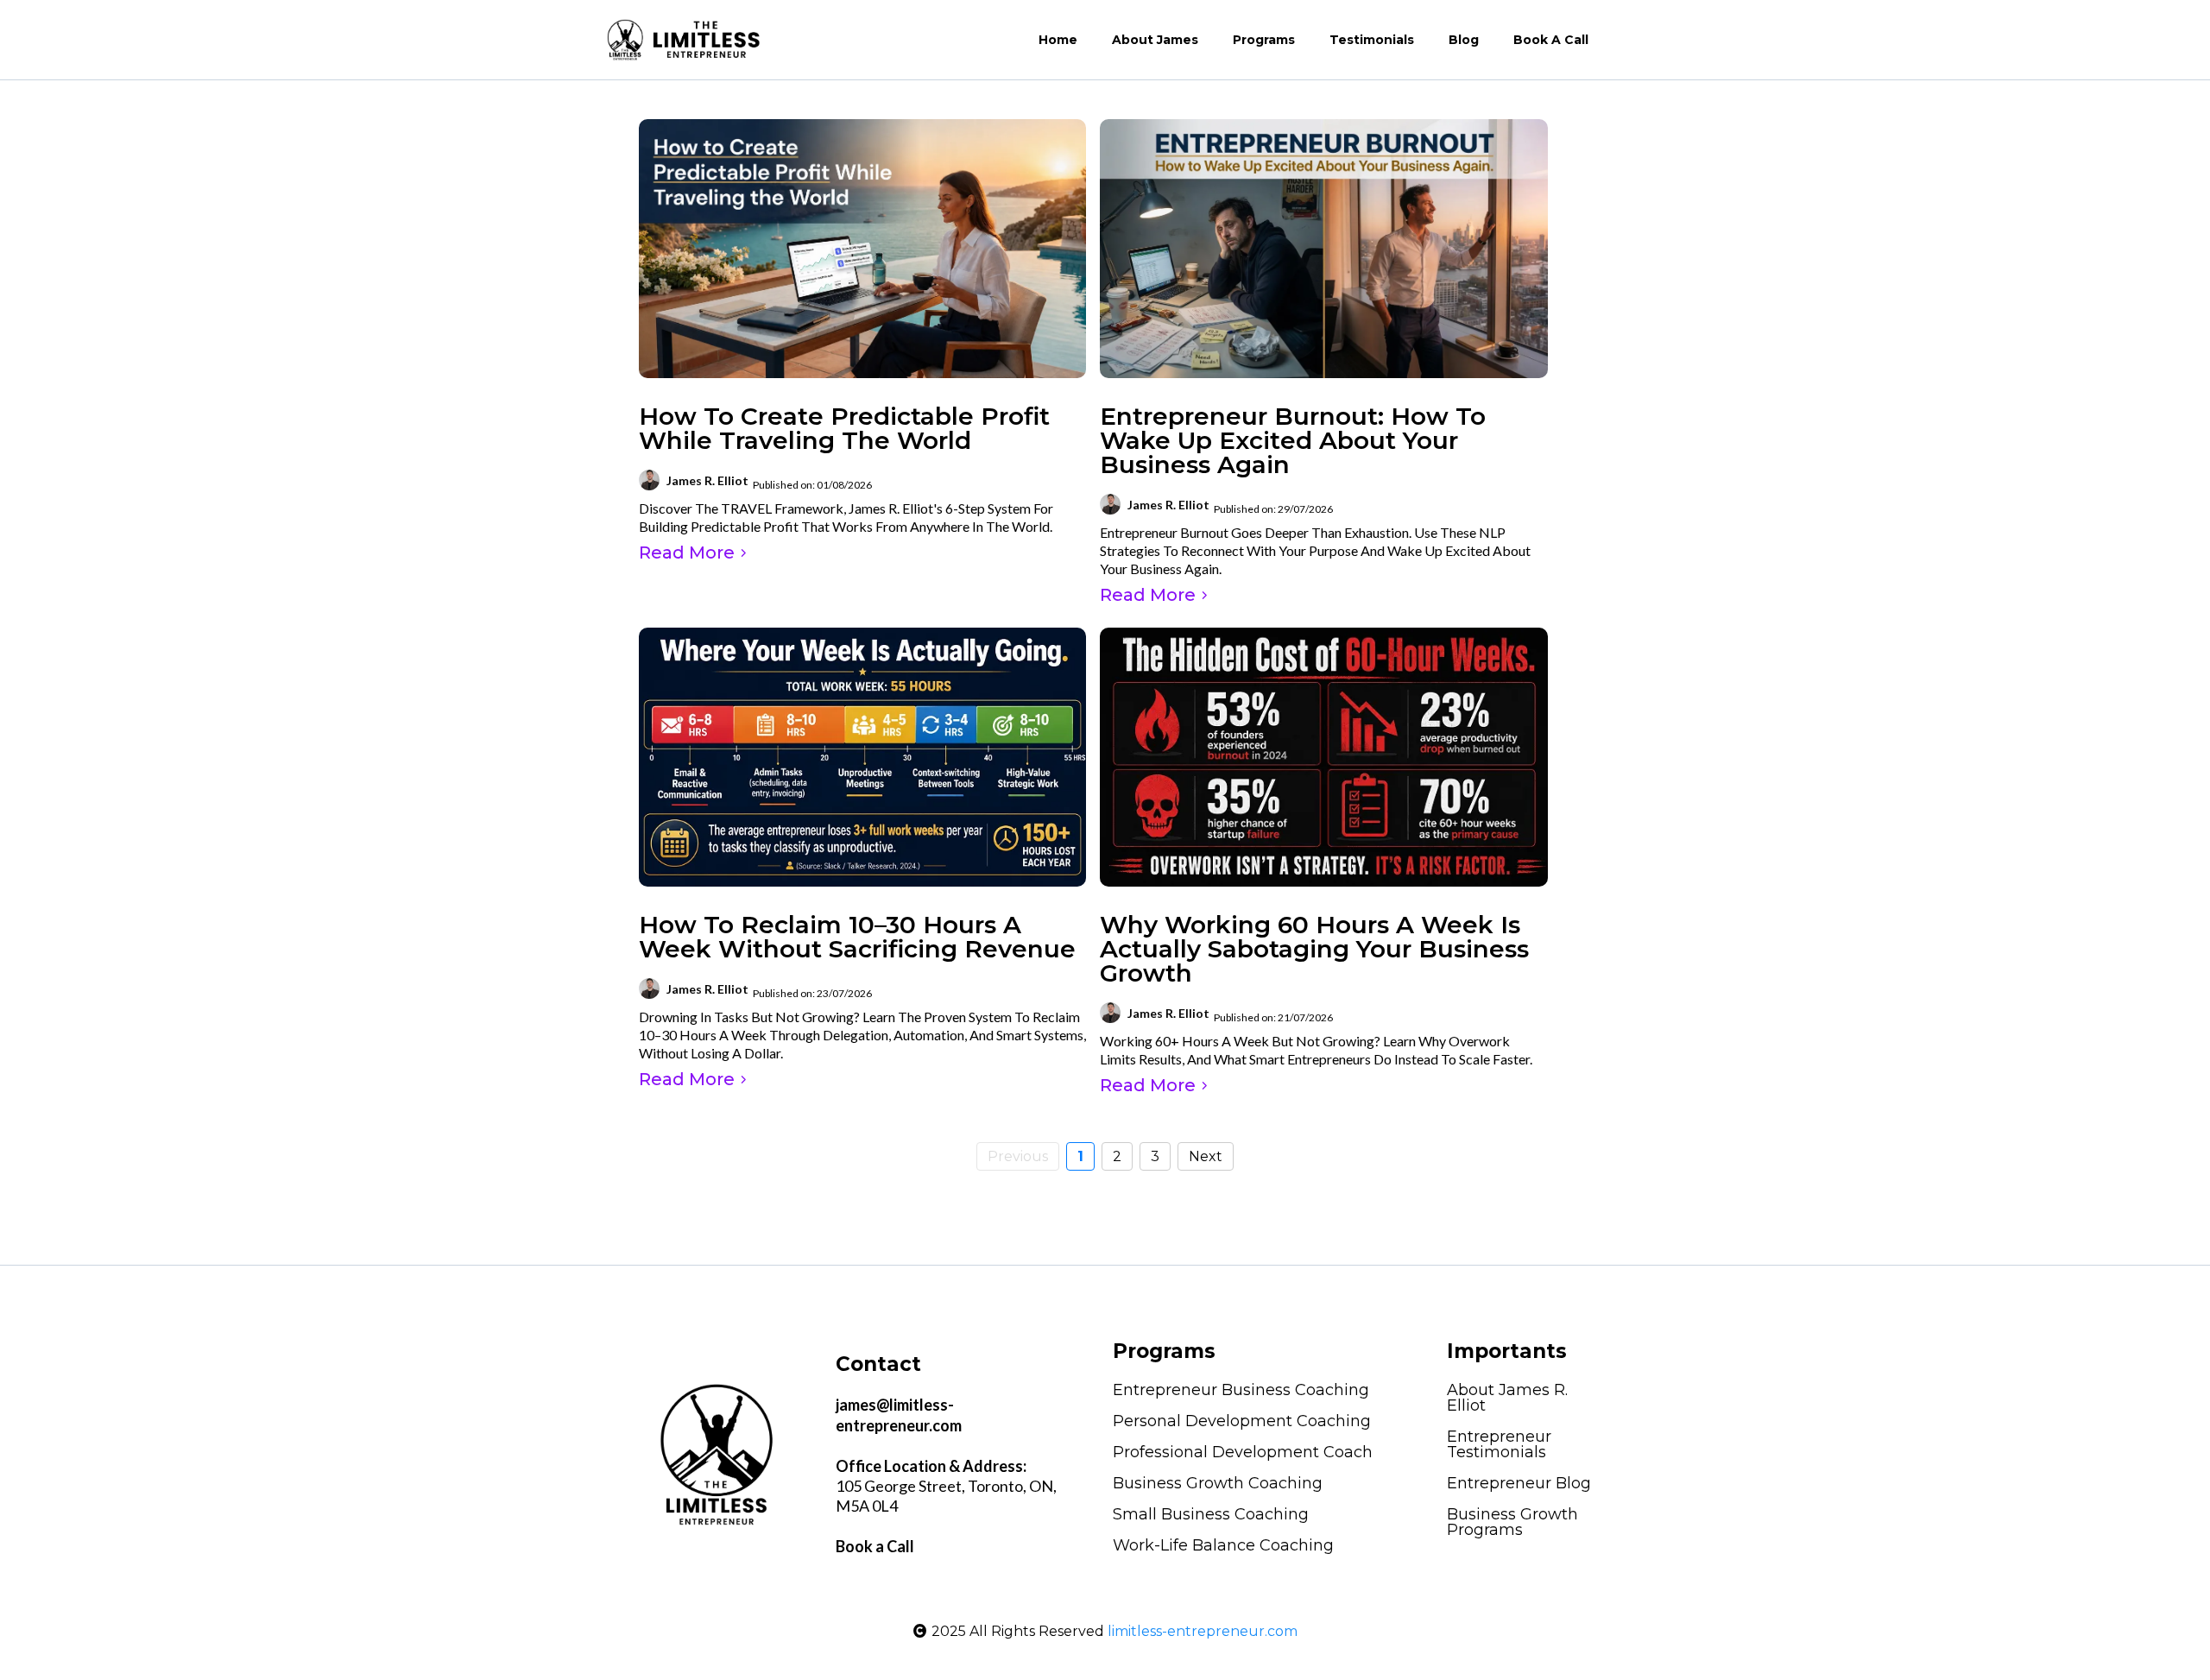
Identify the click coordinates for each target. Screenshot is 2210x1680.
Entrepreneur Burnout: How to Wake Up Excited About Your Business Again (1293, 440)
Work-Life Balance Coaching (1223, 1545)
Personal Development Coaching (1242, 1421)
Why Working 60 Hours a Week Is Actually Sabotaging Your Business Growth (1314, 949)
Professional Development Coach (1243, 1452)
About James (1155, 40)
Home (1058, 40)
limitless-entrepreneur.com (1203, 1631)
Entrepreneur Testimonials (1499, 1444)
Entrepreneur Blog (1519, 1483)
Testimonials (1372, 40)
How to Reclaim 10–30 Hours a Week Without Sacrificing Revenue (857, 937)
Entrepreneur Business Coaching (1241, 1390)
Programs (1264, 40)
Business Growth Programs (1512, 1522)
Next (1206, 1156)
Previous (1018, 1156)
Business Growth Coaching (1218, 1483)
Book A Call (1551, 40)
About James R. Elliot (1507, 1398)
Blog (1464, 40)
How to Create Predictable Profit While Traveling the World (844, 428)
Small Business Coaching (1211, 1514)
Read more (687, 553)
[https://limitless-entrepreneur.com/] (684, 40)
